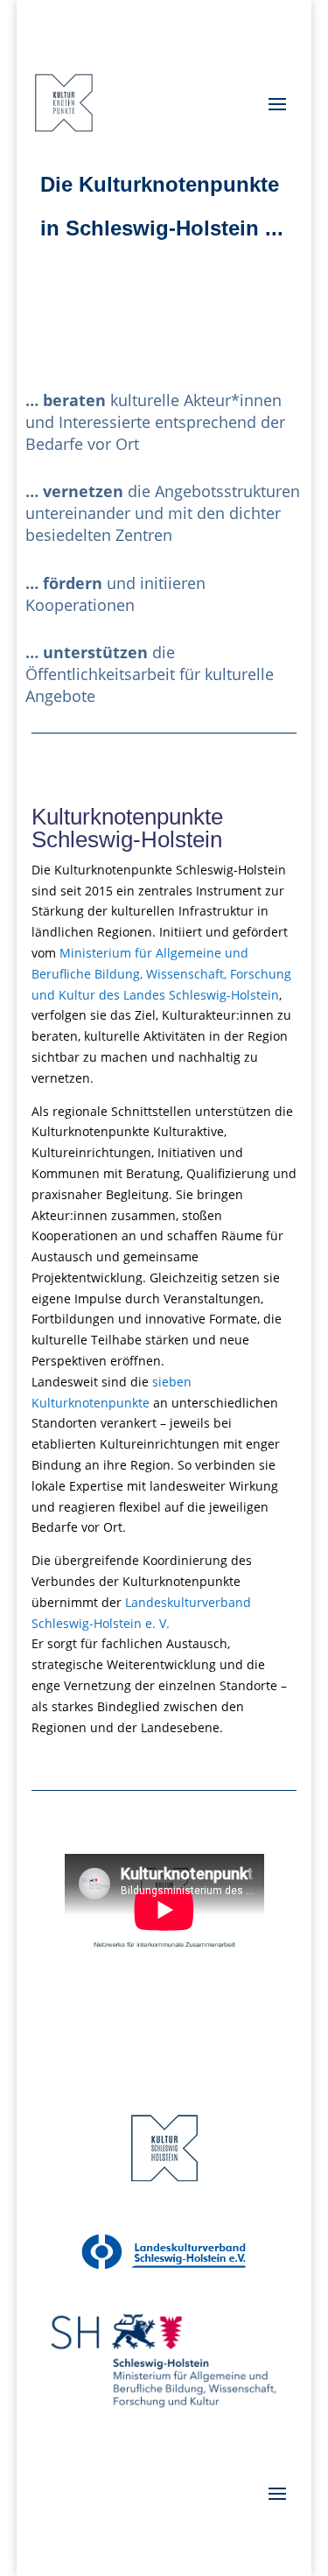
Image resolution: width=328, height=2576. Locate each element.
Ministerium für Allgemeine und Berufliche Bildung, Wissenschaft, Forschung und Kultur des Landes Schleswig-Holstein (161, 974)
